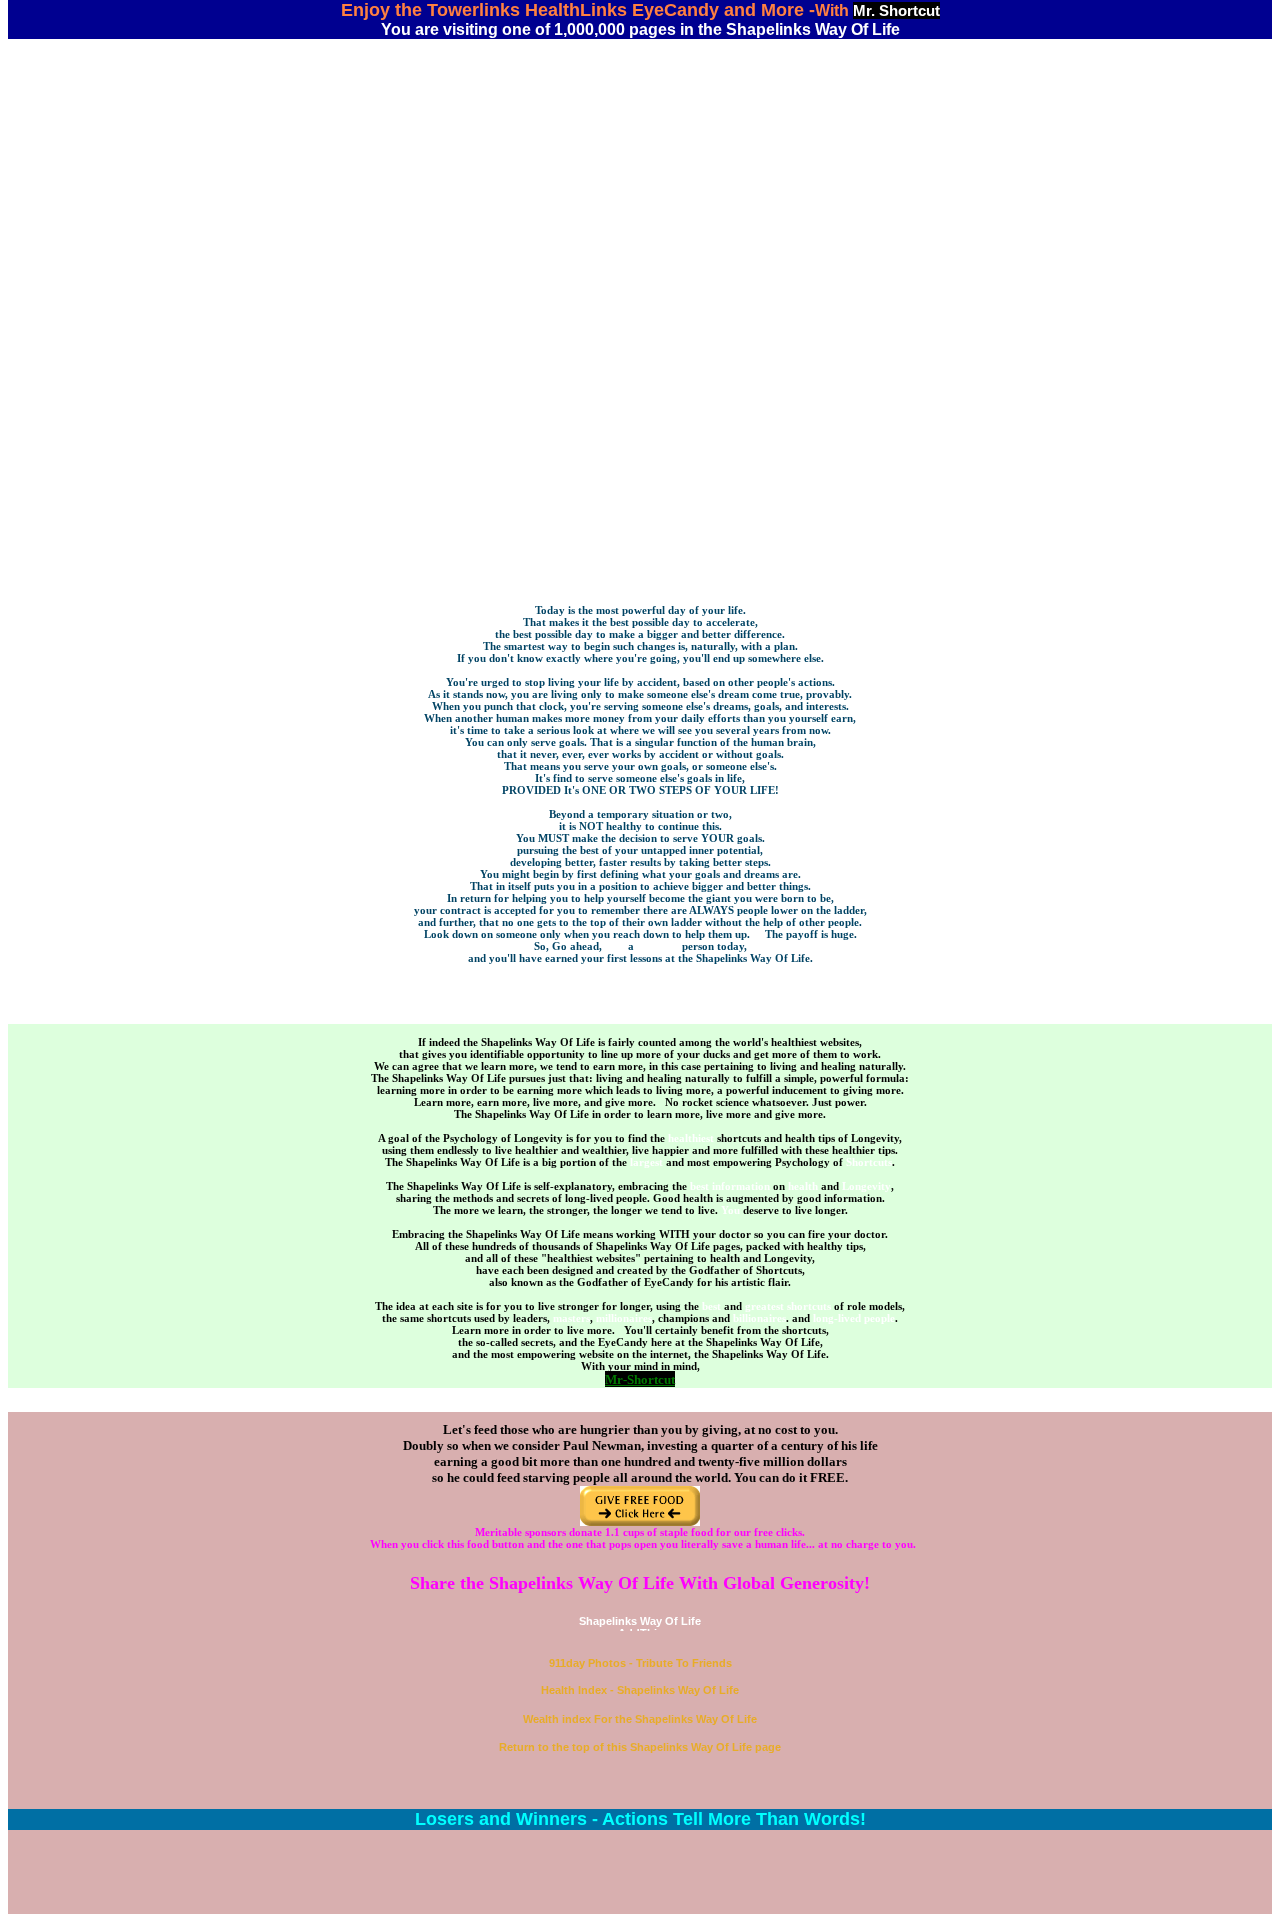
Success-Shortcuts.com (640, 162)
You (730, 1210)
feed (615, 946)
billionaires (759, 1318)
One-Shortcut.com (640, 462)
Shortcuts (869, 1162)
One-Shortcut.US (640, 246)
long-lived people (854, 1318)
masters (571, 1318)
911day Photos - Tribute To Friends (640, 1663)
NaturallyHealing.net (640, 222)
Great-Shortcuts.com (640, 450)
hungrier (658, 946)
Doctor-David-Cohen (640, 174)
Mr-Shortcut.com (640, 414)
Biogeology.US (640, 354)
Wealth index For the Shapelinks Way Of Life (640, 1719)
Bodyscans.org (640, 366)
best (711, 1306)
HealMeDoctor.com (640, 234)
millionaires (624, 1318)
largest (646, 1162)
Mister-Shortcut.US (640, 438)
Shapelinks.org (640, 330)
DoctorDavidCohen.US (640, 186)
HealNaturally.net (640, 318)
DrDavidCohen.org (640, 282)
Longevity (866, 1186)
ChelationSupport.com (640, 198)
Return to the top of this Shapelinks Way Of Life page (640, 1747)
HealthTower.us (640, 474)
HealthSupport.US (640, 294)
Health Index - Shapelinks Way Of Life (640, 1690)
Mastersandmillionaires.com (640, 150)
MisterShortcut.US (640, 378)
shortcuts (809, 1306)
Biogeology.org (640, 342)
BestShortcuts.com (640, 258)
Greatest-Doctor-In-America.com (640, 138)
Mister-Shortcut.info (640, 426)
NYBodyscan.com (640, 306)
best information (730, 1186)
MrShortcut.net (640, 390)
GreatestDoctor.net (640, 270)
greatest (764, 1306)
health (803, 1186)
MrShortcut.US (640, 402)
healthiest (691, 1138)
